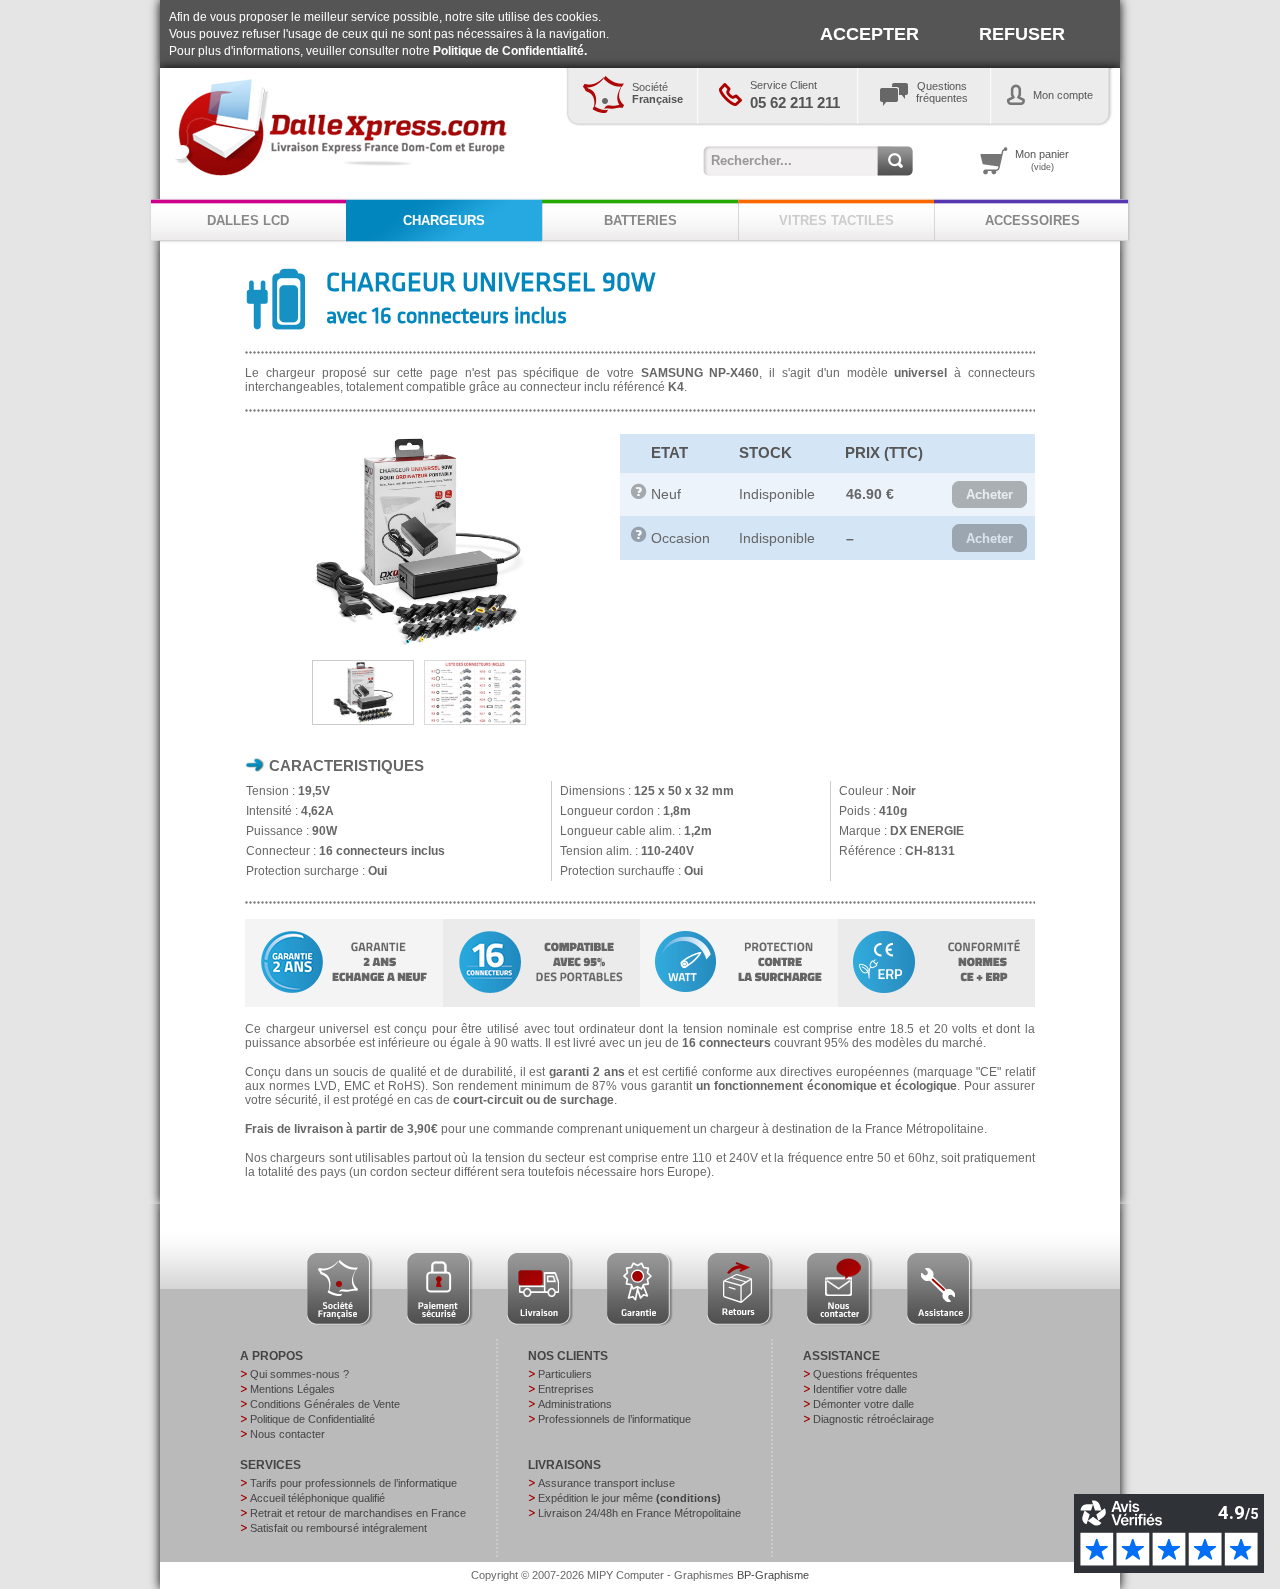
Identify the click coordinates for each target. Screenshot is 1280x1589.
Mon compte (1063, 95)
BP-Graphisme (773, 1575)
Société (657, 93)
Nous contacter (287, 1434)
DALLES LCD (248, 220)
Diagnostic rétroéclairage (873, 1419)
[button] (989, 495)
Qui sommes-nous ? (299, 1374)
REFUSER (1022, 34)
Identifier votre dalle (860, 1389)
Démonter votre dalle (863, 1404)
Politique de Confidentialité (312, 1419)
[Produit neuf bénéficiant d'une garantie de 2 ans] (639, 495)
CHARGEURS (444, 220)
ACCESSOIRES (1032, 220)
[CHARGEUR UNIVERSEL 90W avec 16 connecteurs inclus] (417, 645)
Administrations (575, 1404)
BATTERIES (640, 220)
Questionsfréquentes (942, 92)
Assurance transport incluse (606, 1483)
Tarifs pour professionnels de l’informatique (353, 1483)
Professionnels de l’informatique (614, 1419)
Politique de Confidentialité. (510, 51)
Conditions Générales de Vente (325, 1404)
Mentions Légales (292, 1389)
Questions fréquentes (865, 1374)
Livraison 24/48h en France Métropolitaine (639, 1513)
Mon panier (1042, 160)
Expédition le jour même (629, 1498)
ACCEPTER (869, 34)
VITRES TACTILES (836, 220)
